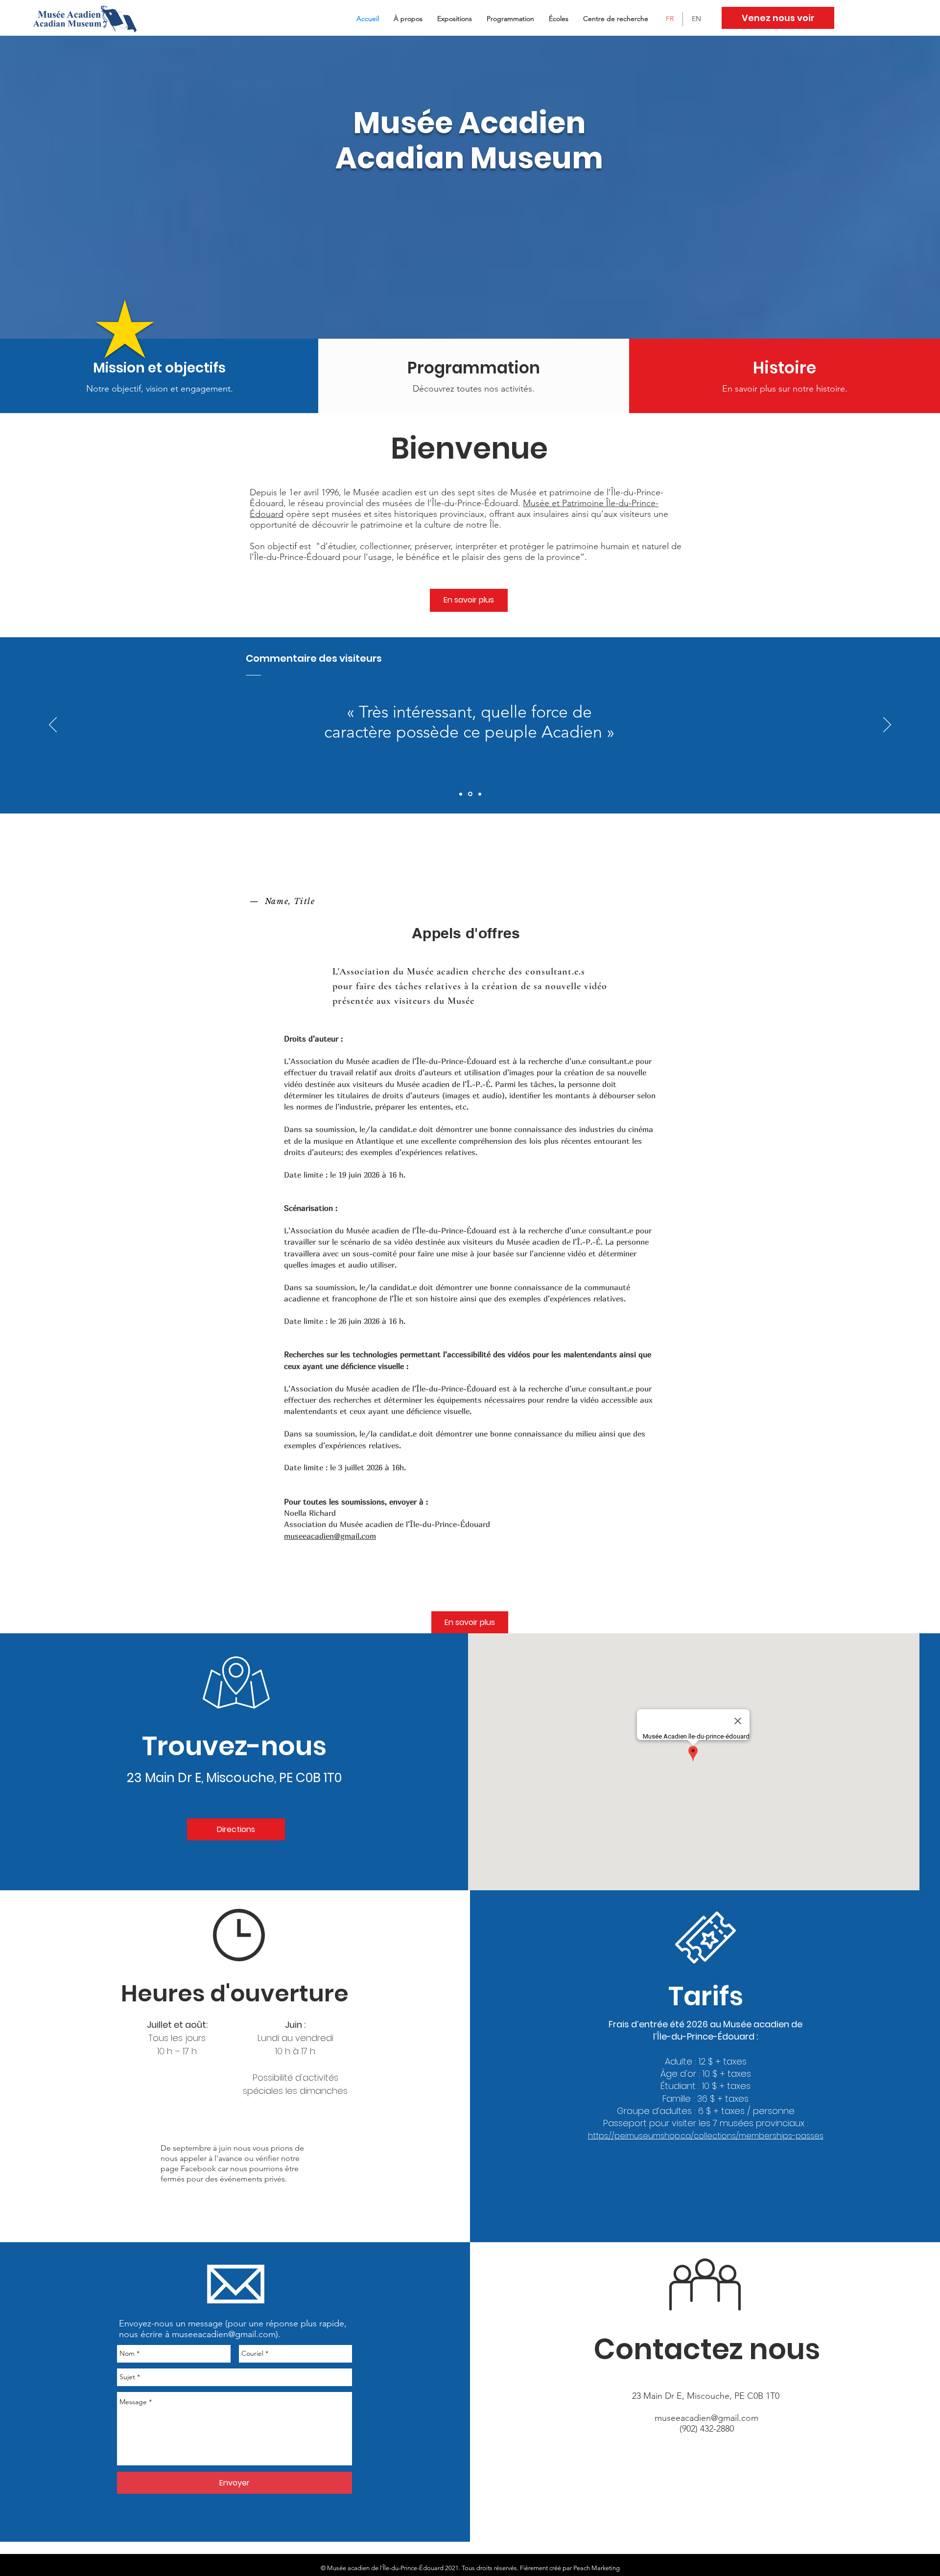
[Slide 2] (470, 794)
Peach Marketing (597, 2568)
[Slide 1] (461, 794)
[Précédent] (53, 725)
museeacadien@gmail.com (330, 1536)
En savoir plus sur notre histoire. (785, 389)
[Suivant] (887, 725)
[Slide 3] (480, 794)
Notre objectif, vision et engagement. (160, 389)
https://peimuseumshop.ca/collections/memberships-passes (706, 2136)
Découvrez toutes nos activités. (474, 389)
